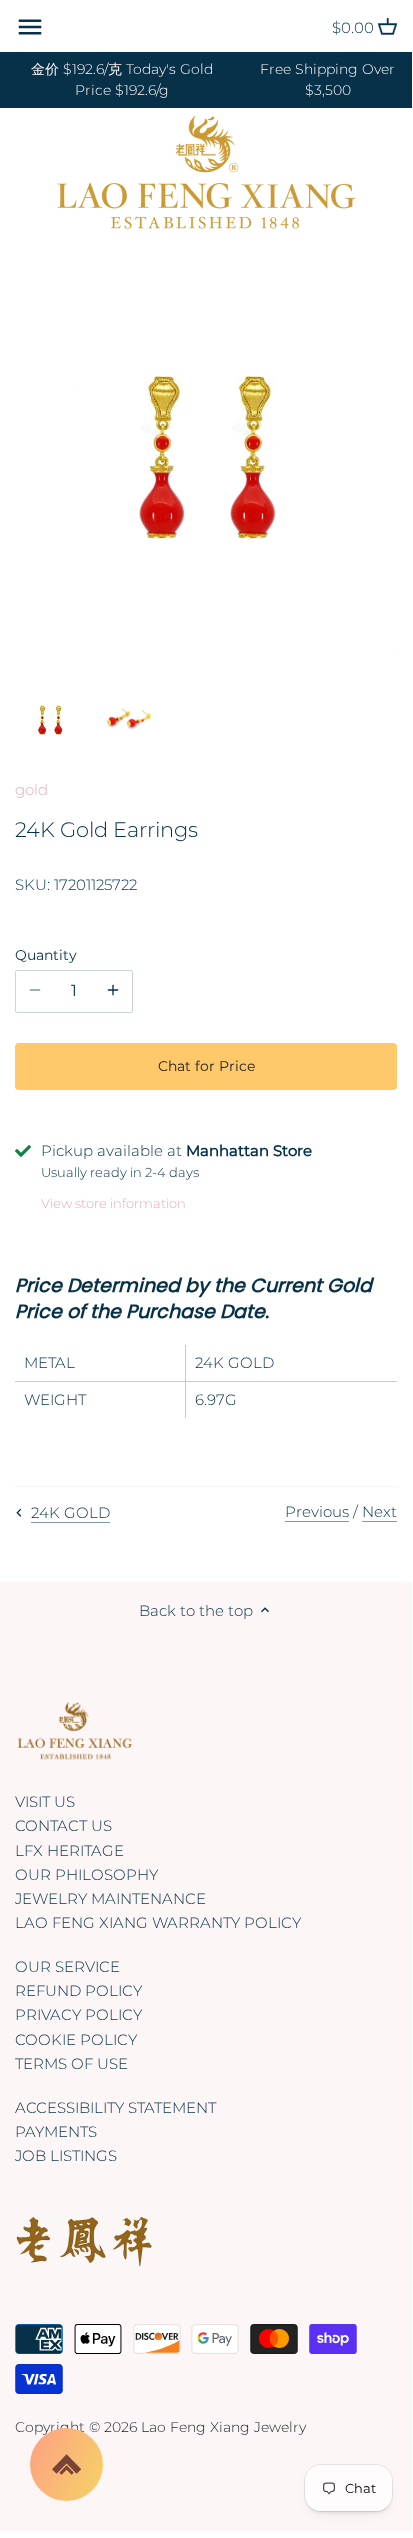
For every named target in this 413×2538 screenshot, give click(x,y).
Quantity (46, 955)
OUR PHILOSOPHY (86, 1874)
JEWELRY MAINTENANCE (110, 1898)
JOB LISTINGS (66, 2155)
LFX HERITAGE (69, 1850)
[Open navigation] (30, 27)
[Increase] (113, 991)
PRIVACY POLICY (78, 2014)
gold (31, 789)
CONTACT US (63, 1825)
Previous (317, 1511)
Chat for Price (206, 1066)
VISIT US (45, 1801)
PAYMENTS (56, 2131)
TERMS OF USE (71, 2063)
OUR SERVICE (67, 1966)
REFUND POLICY (78, 1990)
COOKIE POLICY (76, 2039)
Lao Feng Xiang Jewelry (223, 2427)
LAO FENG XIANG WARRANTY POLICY (158, 1922)
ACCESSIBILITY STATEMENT (115, 2107)
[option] (50, 721)
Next (379, 1511)
